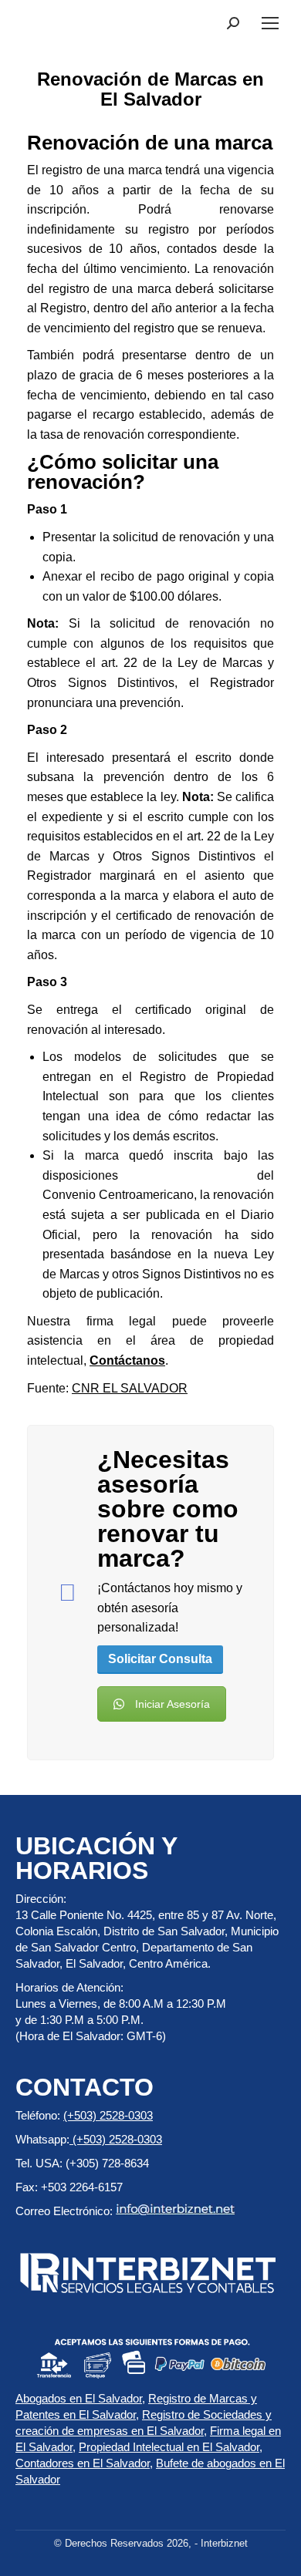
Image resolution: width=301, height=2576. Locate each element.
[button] (233, 23)
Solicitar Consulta (160, 1659)
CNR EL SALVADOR (130, 1388)
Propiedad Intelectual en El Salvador (169, 2447)
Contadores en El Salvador (83, 2463)
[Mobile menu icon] (270, 23)
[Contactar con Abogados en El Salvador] (67, 1593)
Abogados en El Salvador (79, 2398)
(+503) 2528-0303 (108, 2115)
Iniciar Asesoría (172, 1704)
